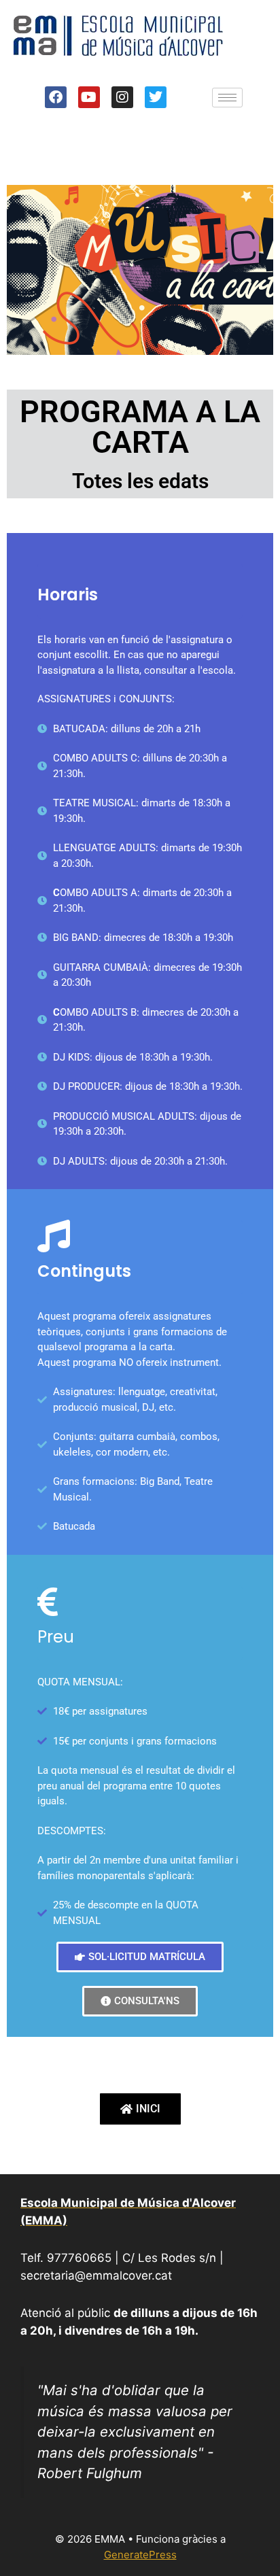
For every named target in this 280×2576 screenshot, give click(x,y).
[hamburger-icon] (227, 98)
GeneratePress (140, 2555)
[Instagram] (122, 97)
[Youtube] (89, 97)
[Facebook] (56, 97)
